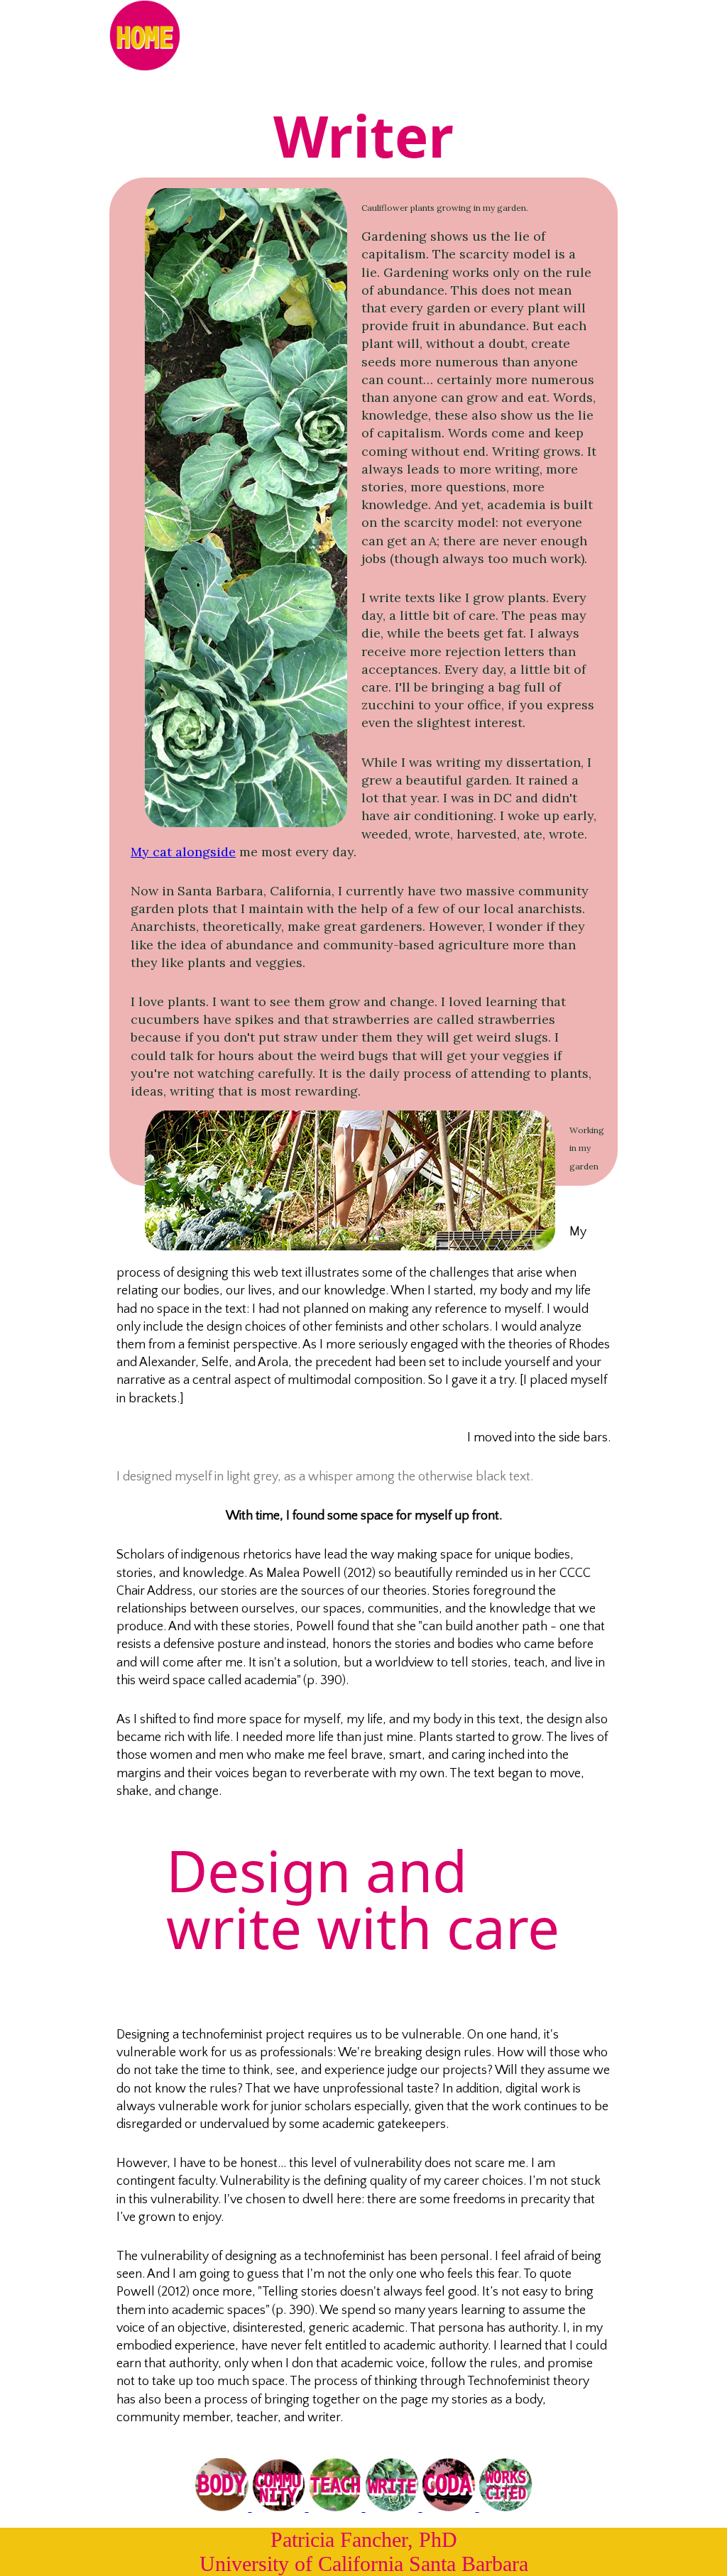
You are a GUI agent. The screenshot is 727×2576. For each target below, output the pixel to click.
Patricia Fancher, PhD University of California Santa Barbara (364, 2552)
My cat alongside (183, 852)
